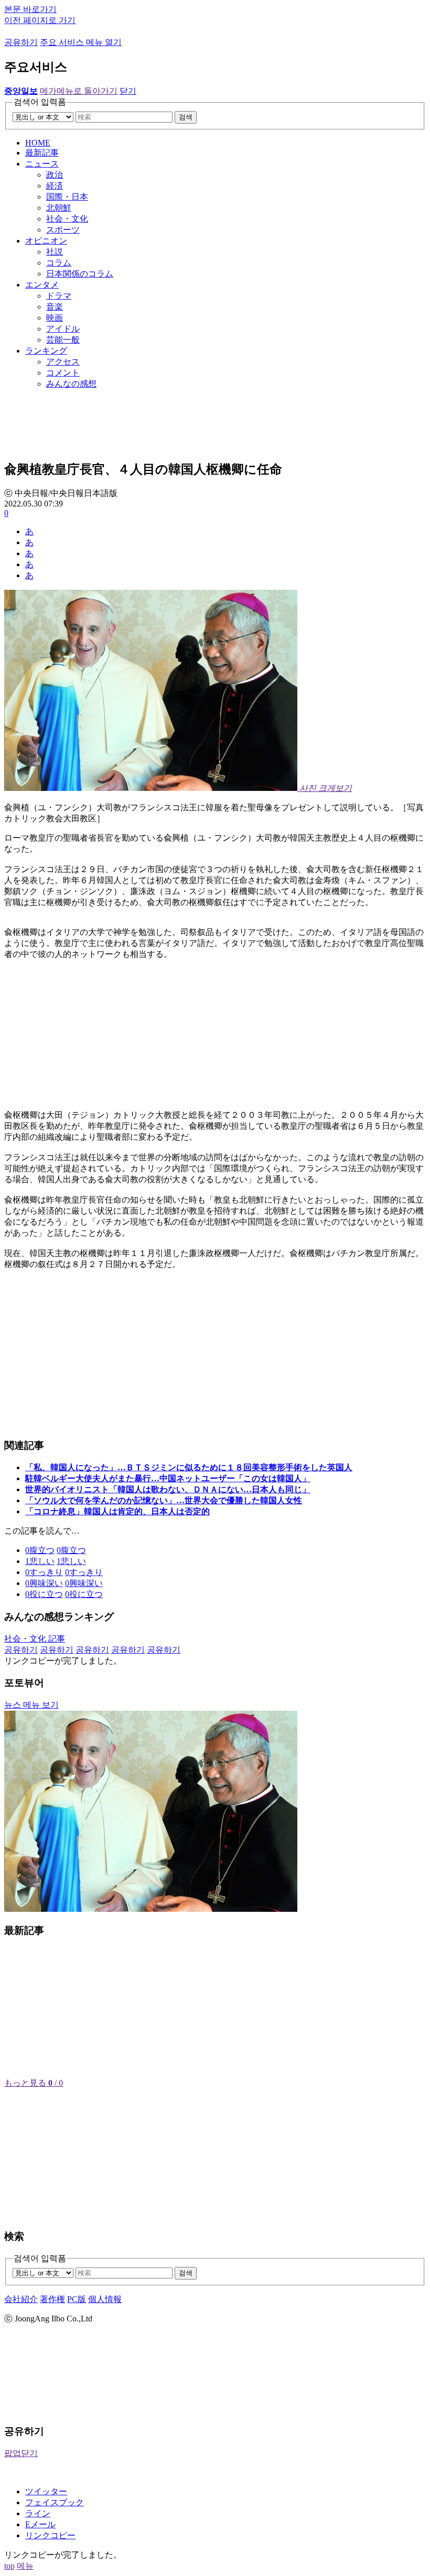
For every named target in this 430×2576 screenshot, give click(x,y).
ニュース (42, 164)
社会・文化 (67, 219)
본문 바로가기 (30, 9)
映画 (55, 318)
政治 (55, 175)
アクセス (63, 362)
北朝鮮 (59, 208)
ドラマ (59, 296)
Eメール (40, 2524)
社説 (55, 252)
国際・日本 (67, 197)
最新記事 (42, 153)
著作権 (52, 2299)
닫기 (128, 91)
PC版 (77, 2299)
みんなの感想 (71, 384)
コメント (63, 373)
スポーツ (63, 230)
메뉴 (25, 2566)
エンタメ (42, 285)
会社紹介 (21, 2299)
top (9, 2566)
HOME (38, 143)
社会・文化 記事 (35, 1639)
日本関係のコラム (80, 274)
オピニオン (46, 241)
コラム (59, 263)
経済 (55, 186)
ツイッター (46, 2491)
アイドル (63, 329)
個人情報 (105, 2299)
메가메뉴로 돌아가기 (79, 91)
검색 (186, 117)
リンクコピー (50, 2535)
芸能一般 (63, 340)
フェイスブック (55, 2502)
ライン (38, 2513)
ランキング (46, 351)
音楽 (55, 307)
